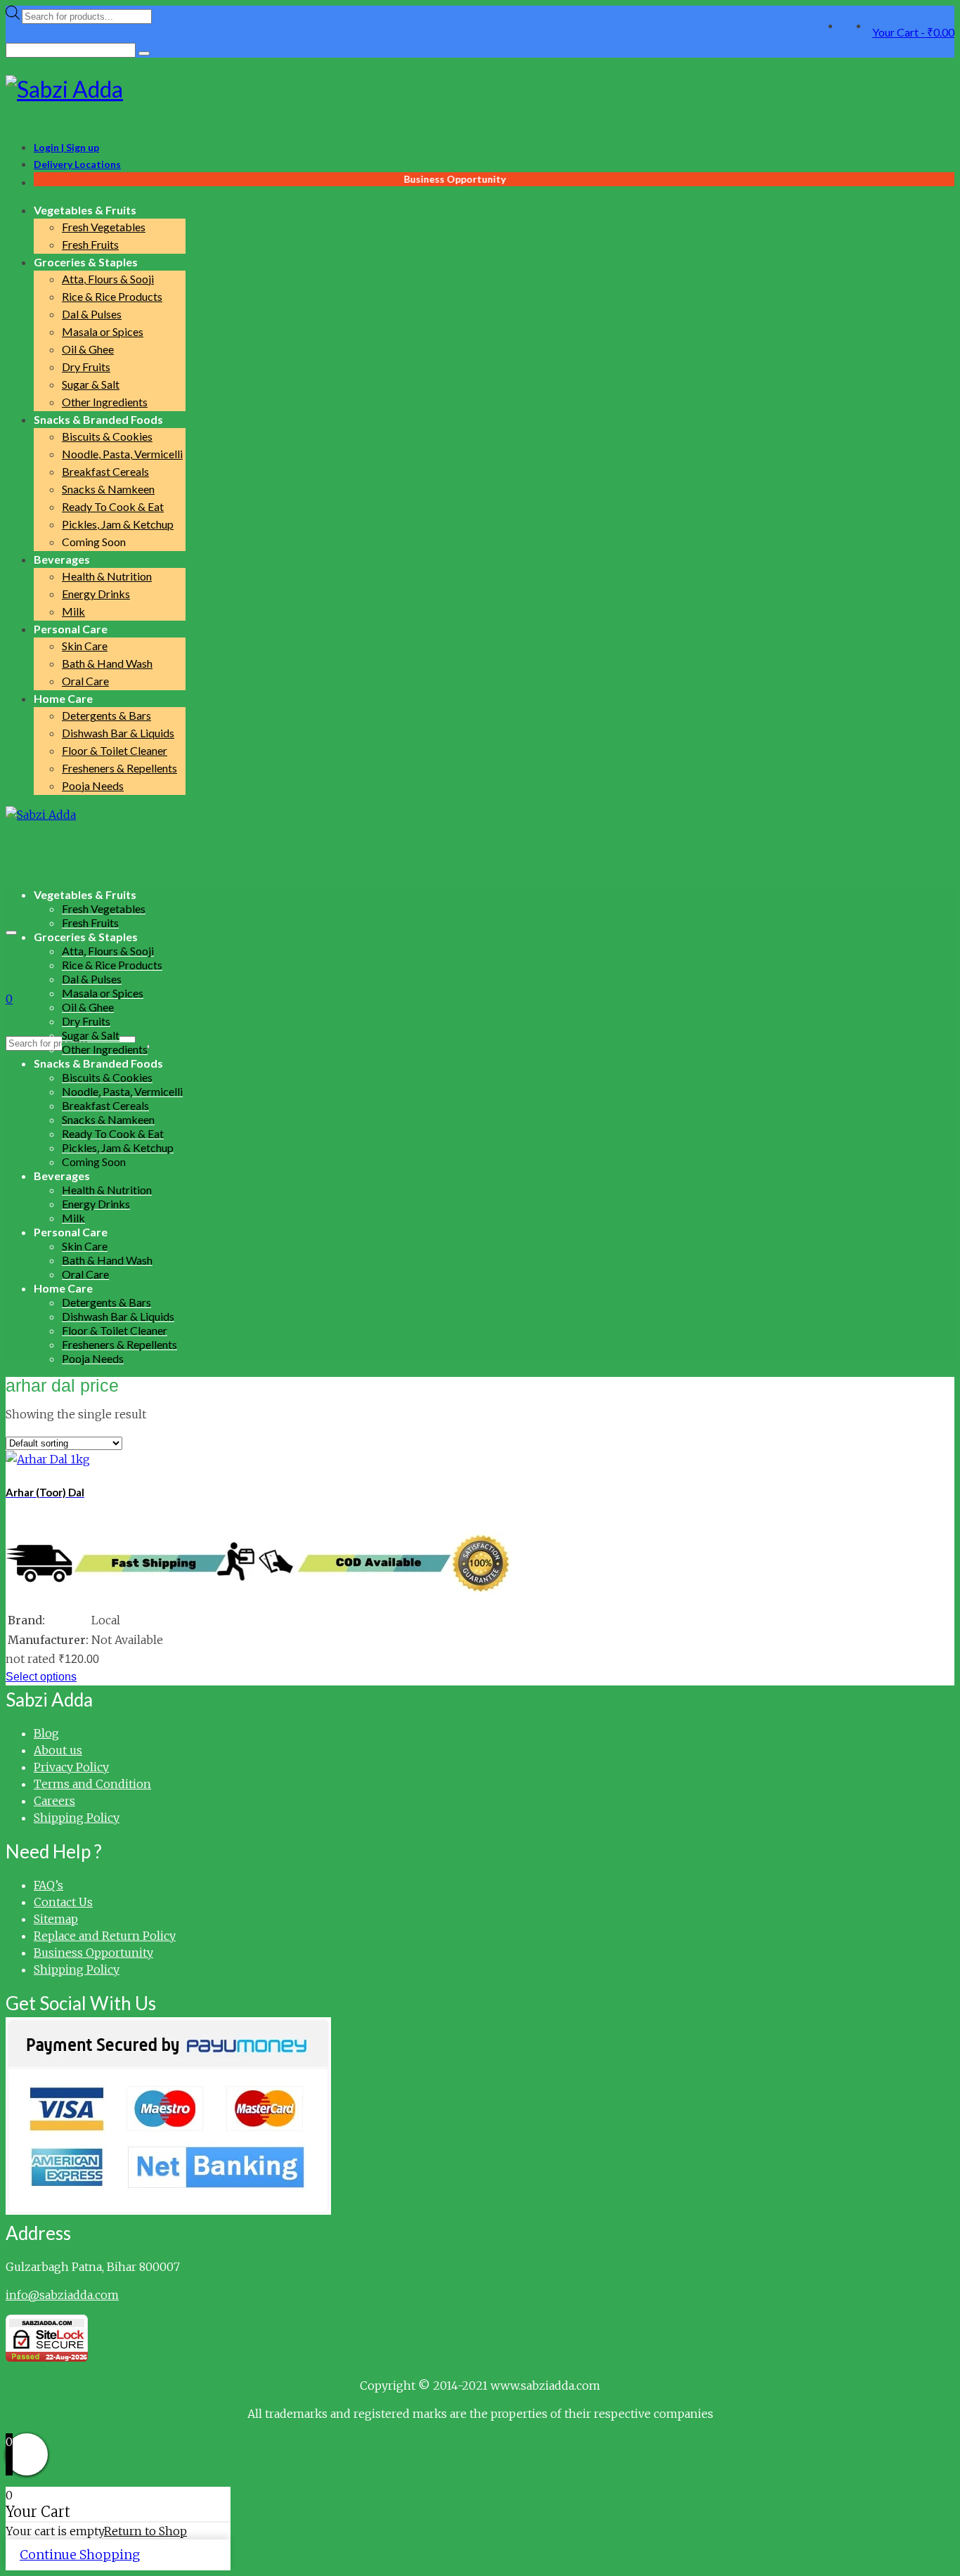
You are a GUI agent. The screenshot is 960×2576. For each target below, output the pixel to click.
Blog (46, 1733)
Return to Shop (145, 2531)
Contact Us (63, 1902)
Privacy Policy (71, 1767)
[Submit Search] (144, 53)
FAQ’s (48, 1885)
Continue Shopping (80, 2555)
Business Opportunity (93, 1953)
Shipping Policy (77, 1818)
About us (58, 1750)
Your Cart (913, 32)
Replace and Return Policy (105, 1936)
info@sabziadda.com (62, 2295)
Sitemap (56, 1919)
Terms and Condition (92, 1784)
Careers (54, 1801)
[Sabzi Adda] (480, 89)
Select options (41, 1677)
